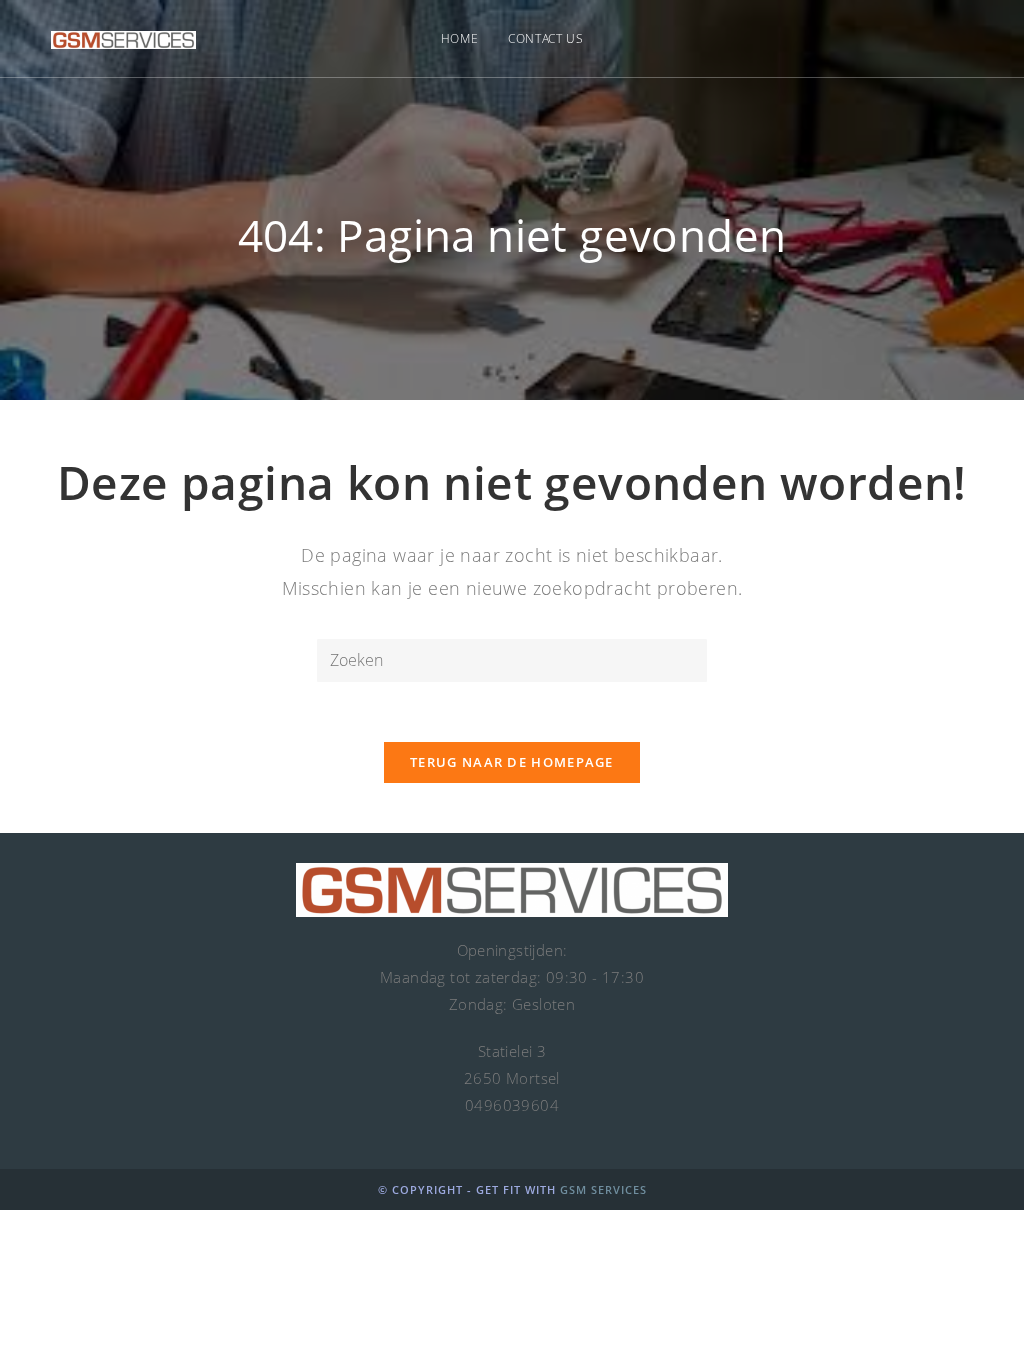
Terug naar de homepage (512, 762)
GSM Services (603, 1189)
